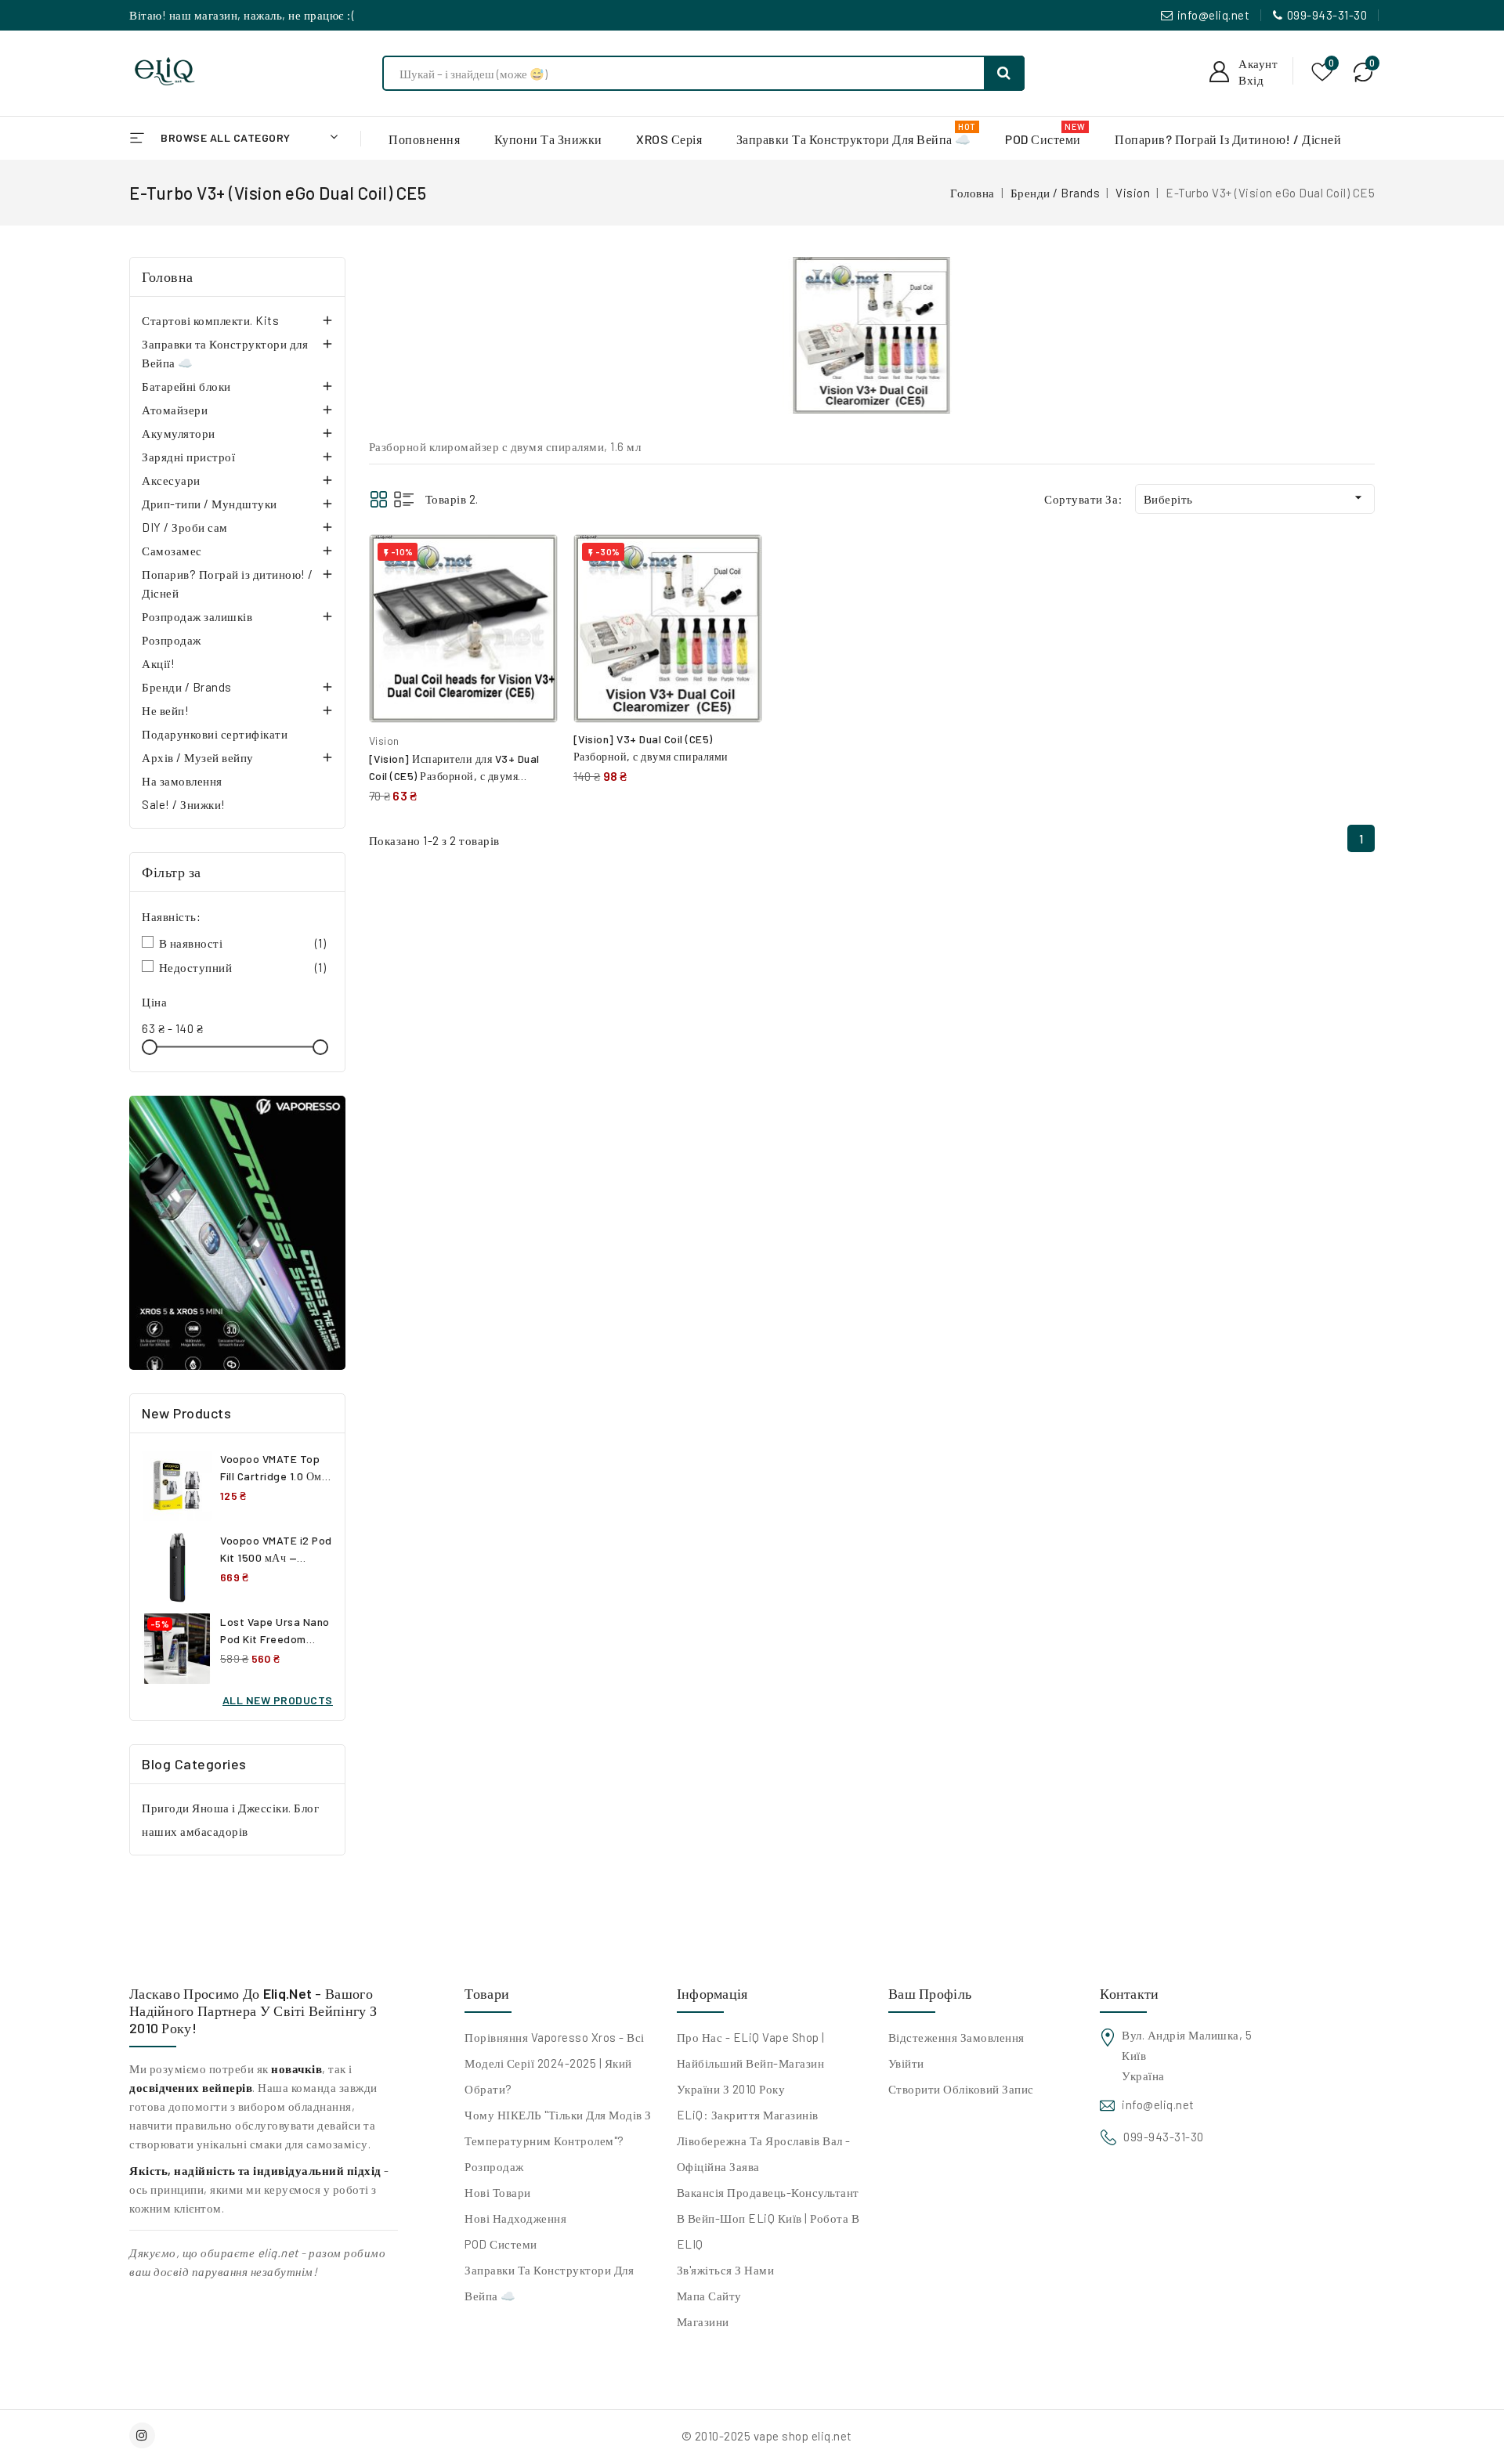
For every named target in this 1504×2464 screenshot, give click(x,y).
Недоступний (243, 967)
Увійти (906, 2063)
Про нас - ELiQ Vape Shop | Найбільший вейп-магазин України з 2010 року (751, 2063)
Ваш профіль (930, 1993)
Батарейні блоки (186, 386)
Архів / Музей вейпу (198, 757)
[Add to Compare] (534, 562)
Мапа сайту (709, 2296)
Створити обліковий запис (961, 2089)
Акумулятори (179, 433)
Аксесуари (171, 480)
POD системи (501, 2244)
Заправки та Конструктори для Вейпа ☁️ (225, 353)
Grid (379, 499)
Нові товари (498, 2192)
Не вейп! (165, 710)
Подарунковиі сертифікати (215, 734)
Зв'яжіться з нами (726, 2270)
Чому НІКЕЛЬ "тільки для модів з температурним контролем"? (558, 2128)
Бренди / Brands (187, 687)
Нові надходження (515, 2218)
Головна (168, 276)
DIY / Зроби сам (185, 527)
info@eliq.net (1214, 15)
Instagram (144, 2435)
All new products (278, 1700)
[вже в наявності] (237, 1233)
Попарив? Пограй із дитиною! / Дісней (228, 583)
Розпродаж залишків (197, 616)
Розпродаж (172, 640)
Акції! (158, 663)
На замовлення (182, 781)
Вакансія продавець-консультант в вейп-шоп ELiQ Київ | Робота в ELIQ (768, 2218)
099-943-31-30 (1327, 15)
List (404, 499)
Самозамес (172, 551)
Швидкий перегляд (534, 596)
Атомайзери (175, 410)
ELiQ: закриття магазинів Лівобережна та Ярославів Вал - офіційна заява (764, 2141)
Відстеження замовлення (956, 2037)
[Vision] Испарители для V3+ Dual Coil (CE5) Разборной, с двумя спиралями (454, 776)
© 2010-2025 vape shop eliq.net (767, 2436)
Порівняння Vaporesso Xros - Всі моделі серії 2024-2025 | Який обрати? (555, 2063)
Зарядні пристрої (188, 457)
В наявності (243, 943)
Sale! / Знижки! (184, 804)
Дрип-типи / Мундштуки (210, 504)
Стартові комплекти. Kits (210, 320)
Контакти (1129, 1993)
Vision (384, 741)
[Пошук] (1004, 73)
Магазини (703, 2321)
